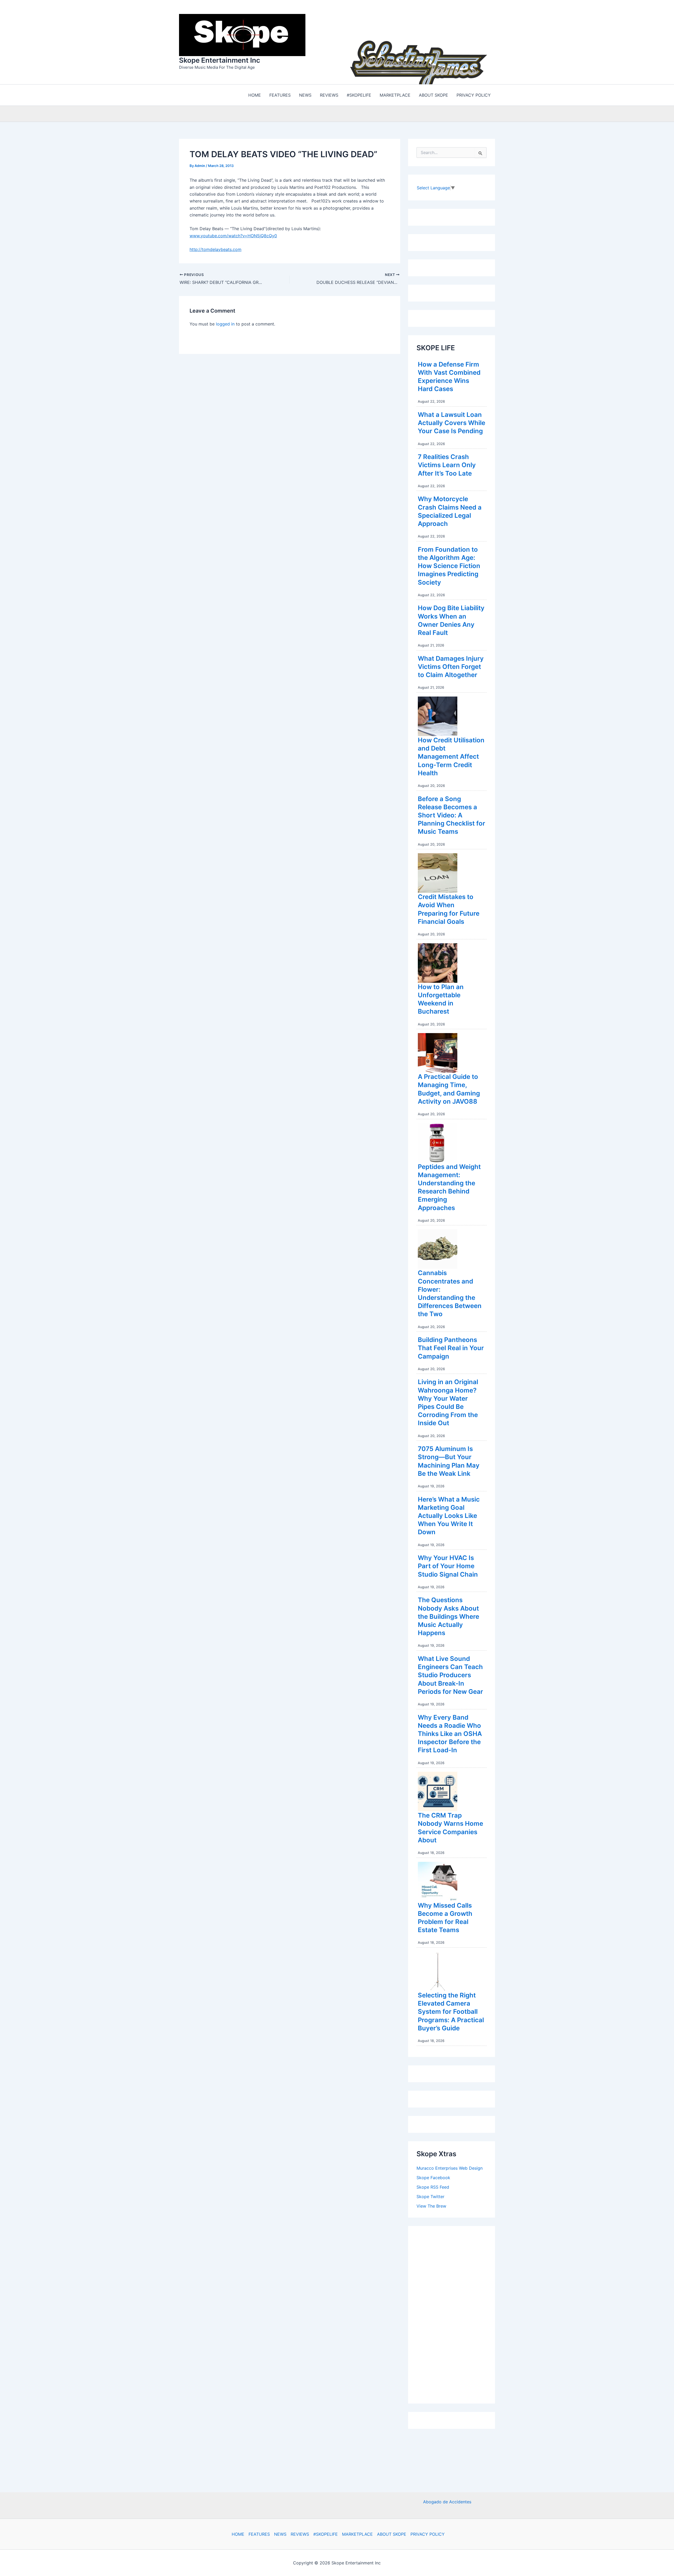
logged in (225, 323)
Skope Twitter (430, 2195)
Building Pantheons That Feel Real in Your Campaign (451, 1347)
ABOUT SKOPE (392, 2534)
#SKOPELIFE (326, 2534)
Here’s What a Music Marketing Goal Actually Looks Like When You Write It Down (449, 1514)
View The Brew (431, 2205)
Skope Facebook (433, 2176)
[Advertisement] (456, 2312)
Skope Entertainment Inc (220, 59)
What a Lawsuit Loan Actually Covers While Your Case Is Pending (452, 421)
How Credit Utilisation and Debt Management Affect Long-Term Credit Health (451, 755)
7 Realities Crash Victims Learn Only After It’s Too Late (447, 464)
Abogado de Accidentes (447, 2502)
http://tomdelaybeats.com (215, 248)
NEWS (280, 2534)
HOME (238, 2534)
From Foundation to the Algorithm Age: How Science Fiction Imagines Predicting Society (449, 565)
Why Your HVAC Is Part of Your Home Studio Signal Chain (448, 1565)
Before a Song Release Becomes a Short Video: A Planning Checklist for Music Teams (452, 814)
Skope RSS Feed (433, 2186)
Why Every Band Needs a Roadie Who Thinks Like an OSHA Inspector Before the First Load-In (450, 1733)
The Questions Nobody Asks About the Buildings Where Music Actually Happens (448, 1615)
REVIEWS (300, 2534)
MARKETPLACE (357, 2534)
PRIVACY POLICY (428, 2534)
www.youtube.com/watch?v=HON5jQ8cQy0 (233, 234)
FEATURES (259, 2534)
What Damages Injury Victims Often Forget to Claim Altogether (451, 665)
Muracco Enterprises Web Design (450, 2167)
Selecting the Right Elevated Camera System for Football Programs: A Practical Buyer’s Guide (451, 2010)
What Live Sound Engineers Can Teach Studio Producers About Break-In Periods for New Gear (450, 1674)
